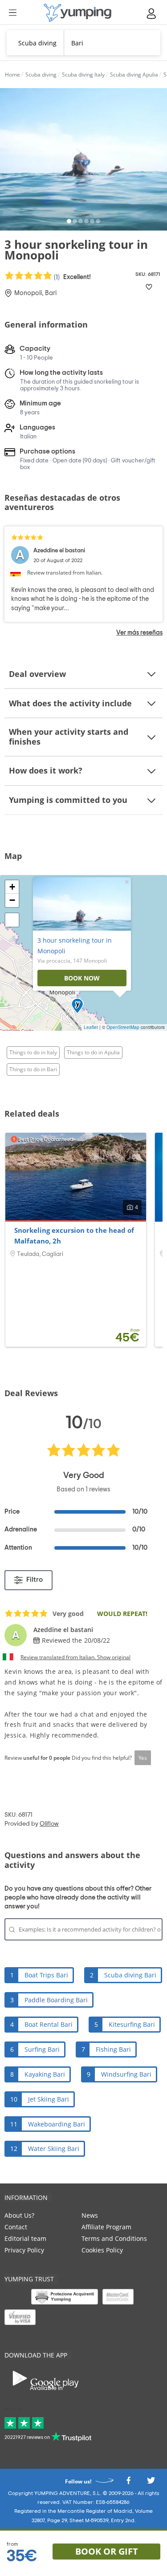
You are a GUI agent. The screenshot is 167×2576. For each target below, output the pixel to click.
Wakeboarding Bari (57, 2124)
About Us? (19, 2215)
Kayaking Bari (45, 2074)
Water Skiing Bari (54, 2149)
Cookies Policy (102, 2250)
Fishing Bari (113, 2049)
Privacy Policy (24, 2250)
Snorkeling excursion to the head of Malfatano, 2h (74, 1235)
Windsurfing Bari (126, 2074)
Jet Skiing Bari (49, 2099)
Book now (82, 978)
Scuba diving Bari (130, 1975)
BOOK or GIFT (107, 2551)
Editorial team (25, 2238)
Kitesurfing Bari (132, 2024)
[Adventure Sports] (77, 13)
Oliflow (49, 1824)
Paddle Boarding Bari (56, 2000)
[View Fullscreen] (12, 920)
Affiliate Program (106, 2227)
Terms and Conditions (114, 2238)
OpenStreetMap (123, 1027)
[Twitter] (151, 2483)
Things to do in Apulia (93, 1052)
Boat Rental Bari (49, 2024)
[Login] (152, 14)
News (90, 2215)
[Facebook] (128, 2483)
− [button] (12, 900)
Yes (143, 1758)
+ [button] (12, 887)
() (72, 277)
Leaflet (91, 1027)
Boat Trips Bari (46, 1975)
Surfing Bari (42, 2049)
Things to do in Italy (33, 1052)
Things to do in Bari (33, 1069)
